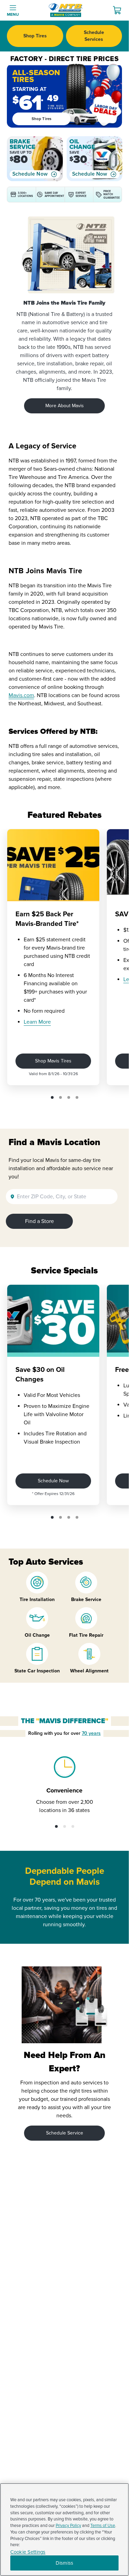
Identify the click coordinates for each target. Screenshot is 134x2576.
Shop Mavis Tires (53, 1061)
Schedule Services (94, 36)
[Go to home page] (66, 10)
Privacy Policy (68, 2526)
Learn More (37, 1022)
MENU (13, 15)
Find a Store (40, 1221)
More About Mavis (65, 406)
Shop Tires (35, 36)
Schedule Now (30, 174)
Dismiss (64, 2563)
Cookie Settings (28, 2552)
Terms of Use (103, 2526)
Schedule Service (65, 2133)
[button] (52, 1097)
